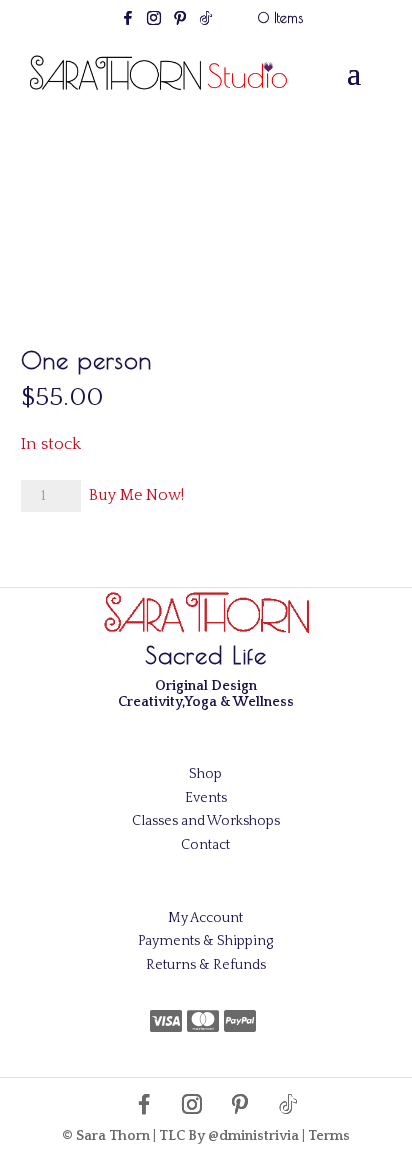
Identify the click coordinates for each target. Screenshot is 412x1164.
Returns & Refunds (206, 965)
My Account (205, 918)
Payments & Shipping (205, 941)
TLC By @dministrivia (229, 1136)
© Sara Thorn (106, 1136)
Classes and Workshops (206, 821)
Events (206, 798)
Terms (329, 1136)
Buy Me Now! (136, 495)
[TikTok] (206, 23)
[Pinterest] (180, 23)
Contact (205, 845)
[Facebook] (128, 23)
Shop (205, 774)
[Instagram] (154, 23)
